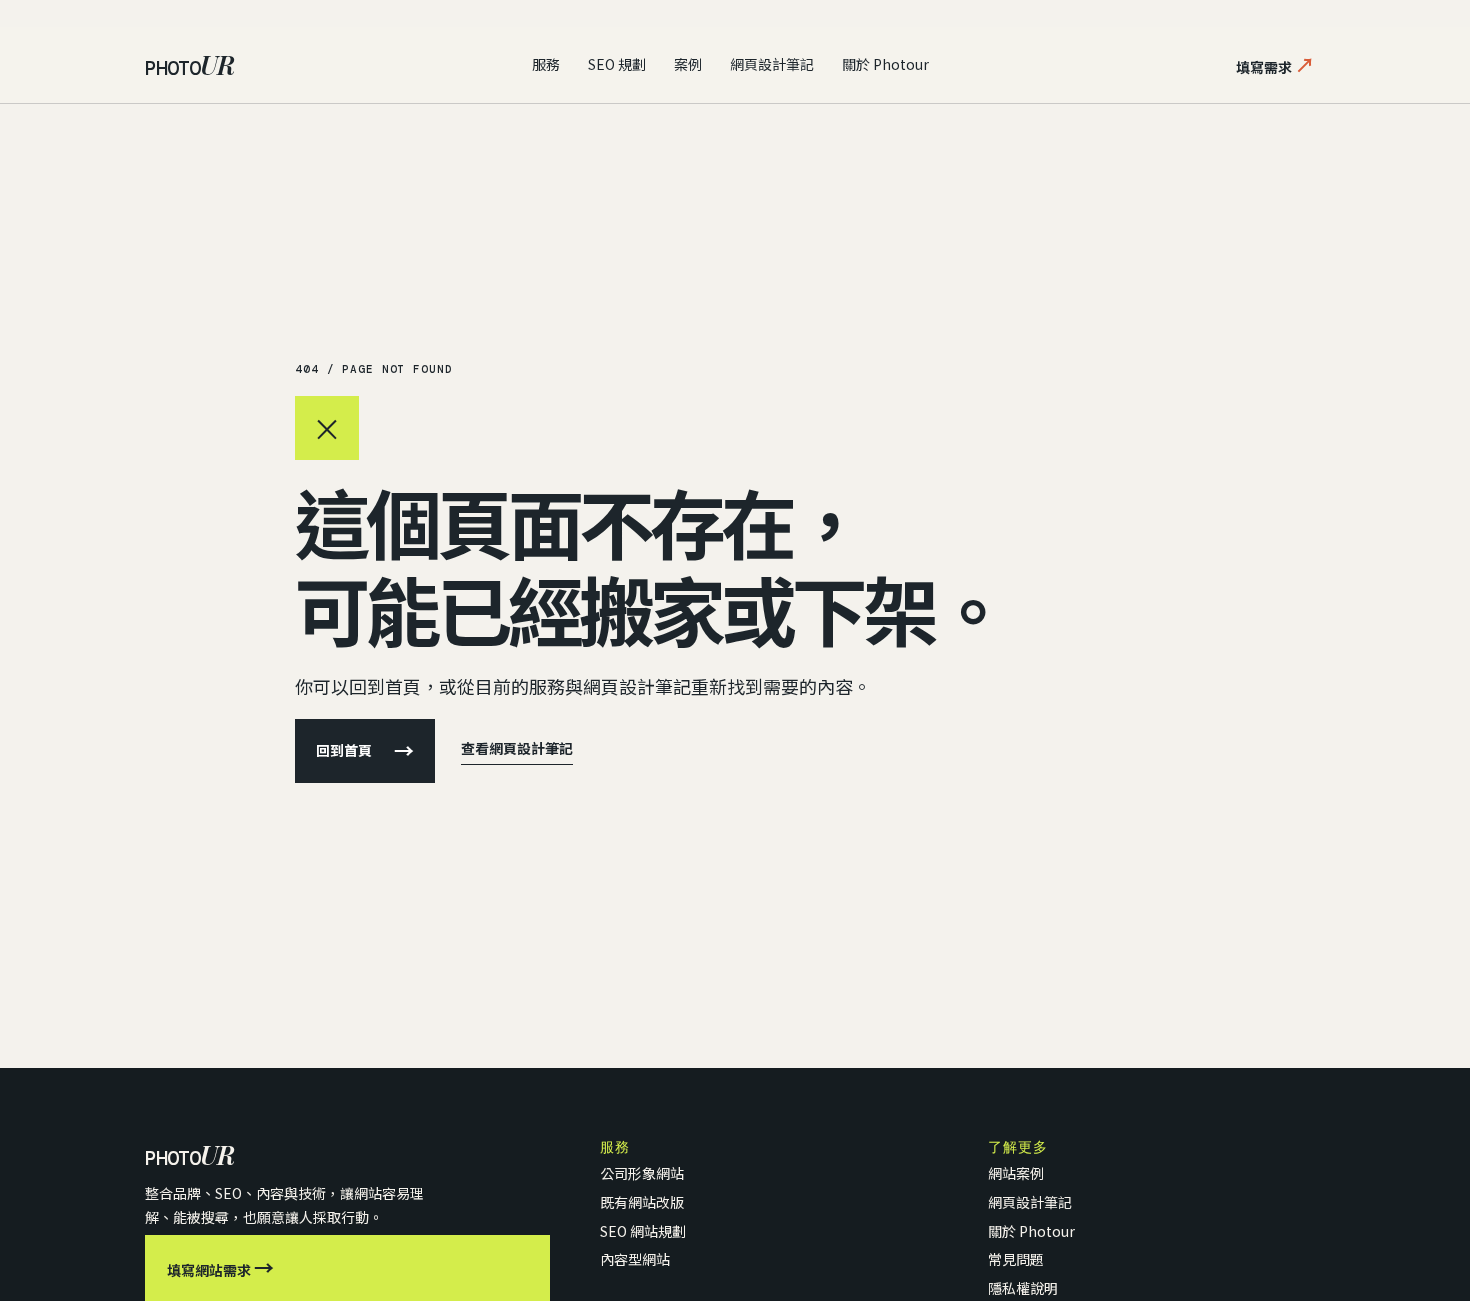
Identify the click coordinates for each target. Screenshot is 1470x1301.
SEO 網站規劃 (643, 1231)
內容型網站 (635, 1259)
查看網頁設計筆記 (517, 748)
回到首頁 (365, 750)
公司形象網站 (642, 1173)
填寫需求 (1275, 64)
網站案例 (1016, 1173)
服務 (546, 64)
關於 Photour (885, 64)
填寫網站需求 (220, 1267)
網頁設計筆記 (772, 64)
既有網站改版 (642, 1202)
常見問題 (1016, 1259)
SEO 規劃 (617, 64)
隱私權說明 (1023, 1288)
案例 (688, 64)
